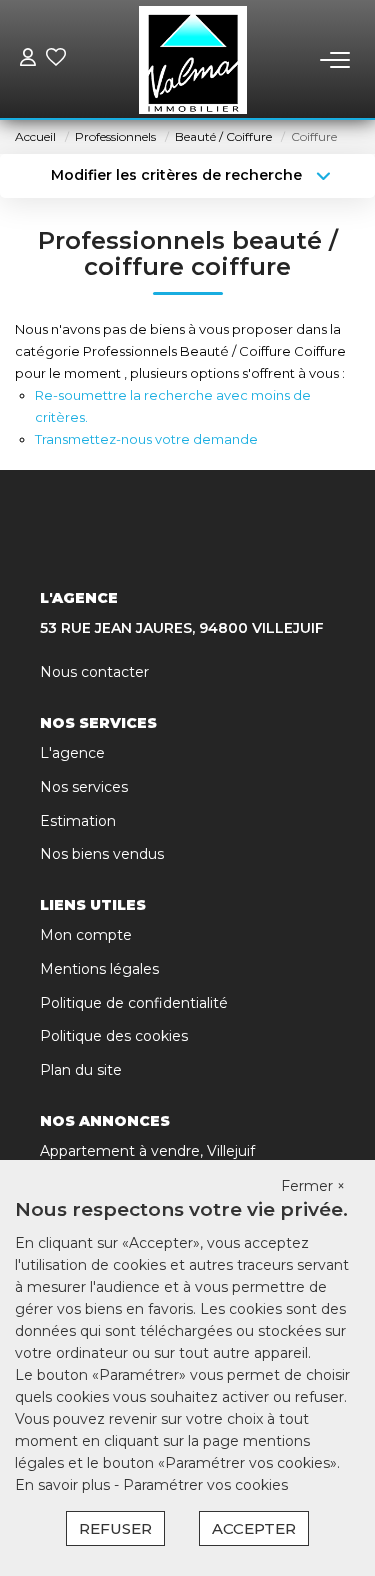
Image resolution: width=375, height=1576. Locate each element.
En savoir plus (64, 1485)
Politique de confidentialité (134, 1003)
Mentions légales (99, 969)
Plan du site (81, 1070)
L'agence (72, 753)
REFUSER (115, 1528)
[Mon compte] (28, 59)
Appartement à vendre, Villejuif (147, 1151)
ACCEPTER (254, 1528)
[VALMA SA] (193, 60)
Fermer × (313, 1186)
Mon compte (86, 935)
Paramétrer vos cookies (205, 1485)
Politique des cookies (114, 1036)
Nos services (84, 787)
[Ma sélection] (56, 59)
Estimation (78, 821)
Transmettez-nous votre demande (146, 439)
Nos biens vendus (102, 854)
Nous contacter (94, 672)
